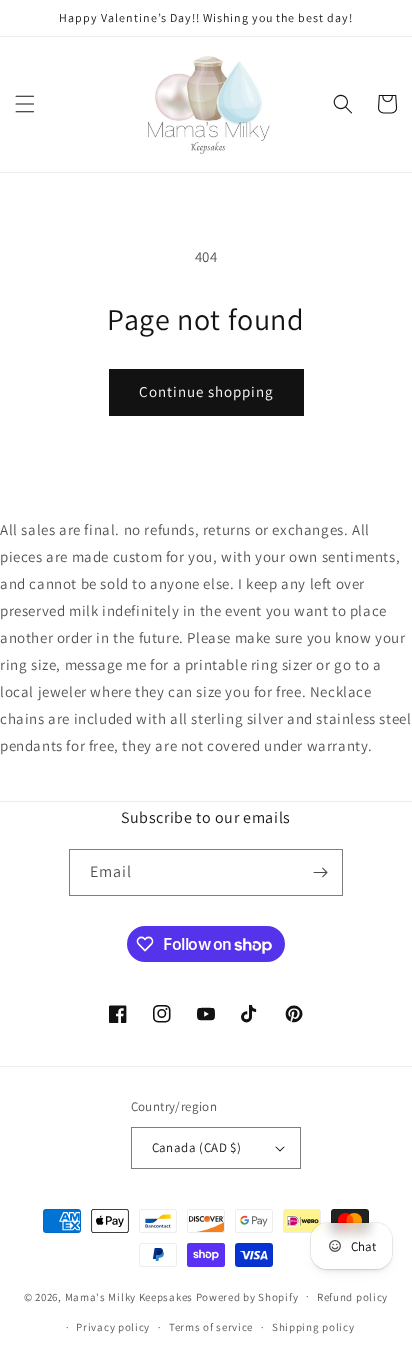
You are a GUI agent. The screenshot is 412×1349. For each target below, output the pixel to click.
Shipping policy (313, 1327)
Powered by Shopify (247, 1296)
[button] (25, 104)
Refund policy (352, 1297)
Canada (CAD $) (197, 1147)
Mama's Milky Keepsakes (129, 1296)
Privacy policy (113, 1327)
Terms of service (211, 1327)
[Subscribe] (320, 872)
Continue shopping (206, 391)
